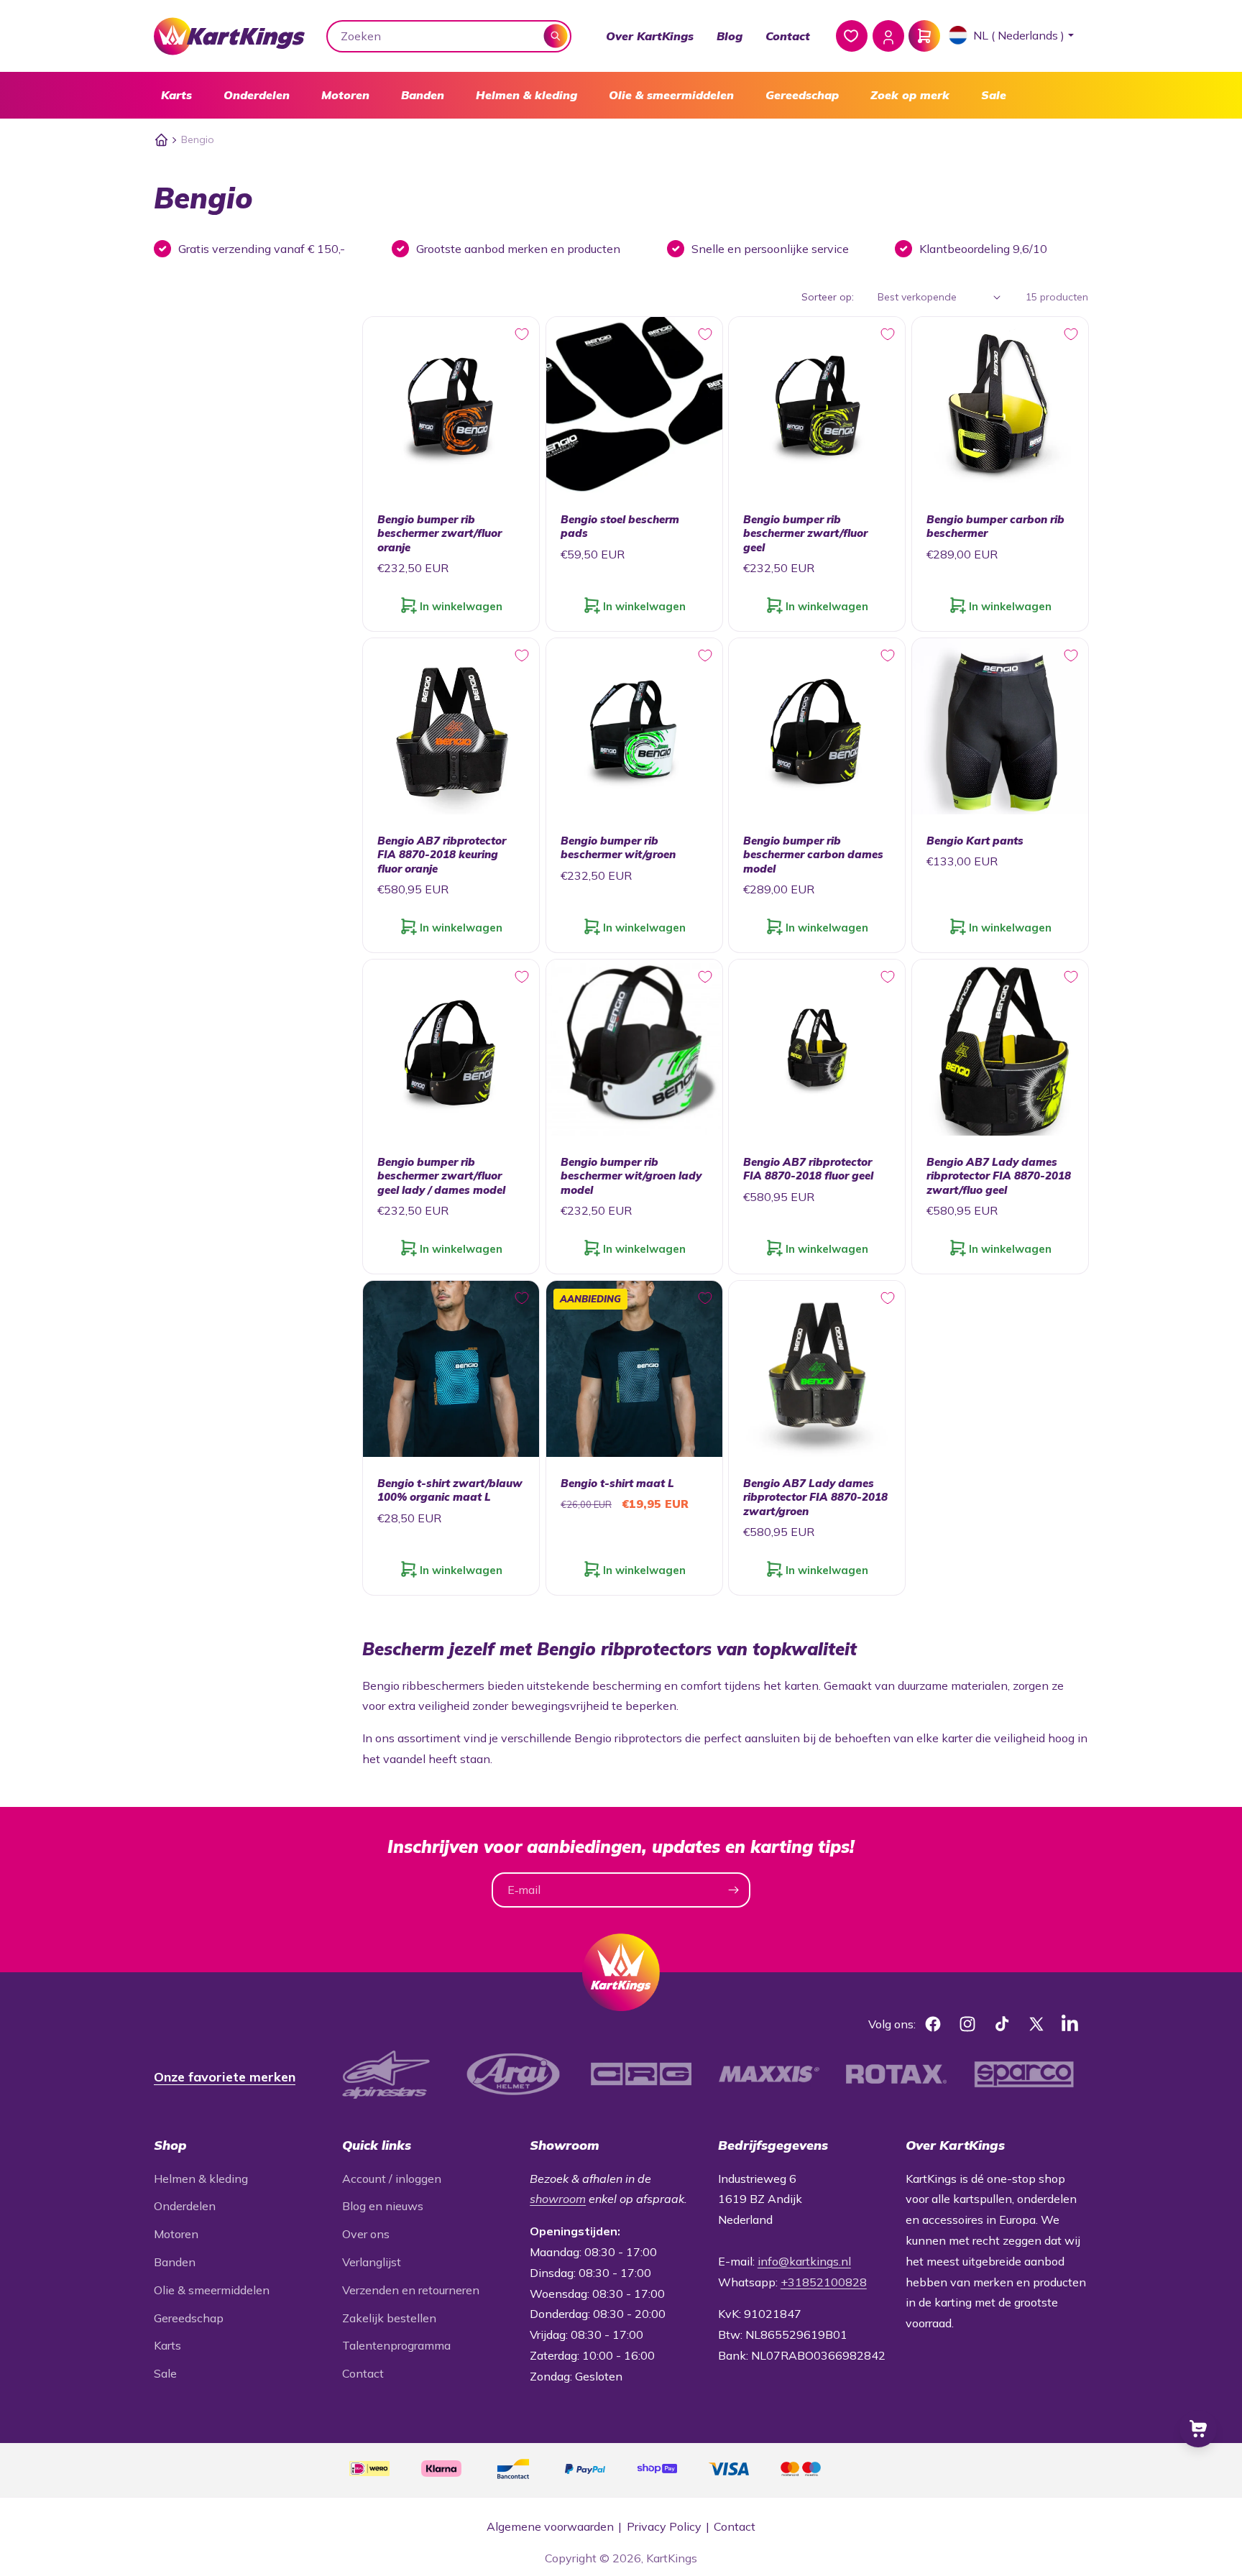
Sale (994, 95)
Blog (730, 36)
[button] (176, 95)
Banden (423, 95)
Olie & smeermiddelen (671, 95)
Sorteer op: (828, 297)
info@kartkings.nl (804, 2261)
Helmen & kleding (526, 95)
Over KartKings (650, 36)
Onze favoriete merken (225, 2077)
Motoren (345, 95)
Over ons (366, 2234)
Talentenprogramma (396, 2345)
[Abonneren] (733, 1890)
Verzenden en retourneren (411, 2290)
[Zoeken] (556, 36)
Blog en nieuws (383, 2206)
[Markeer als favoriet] (522, 334)
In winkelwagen (461, 606)
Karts (176, 95)
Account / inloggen (392, 2179)
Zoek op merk (910, 95)
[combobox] (449, 36)
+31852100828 (824, 2282)
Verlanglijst (372, 2262)
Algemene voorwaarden (550, 2526)
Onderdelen (257, 95)
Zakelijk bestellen (389, 2318)
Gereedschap (802, 95)
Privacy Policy (664, 2526)
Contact (788, 36)
